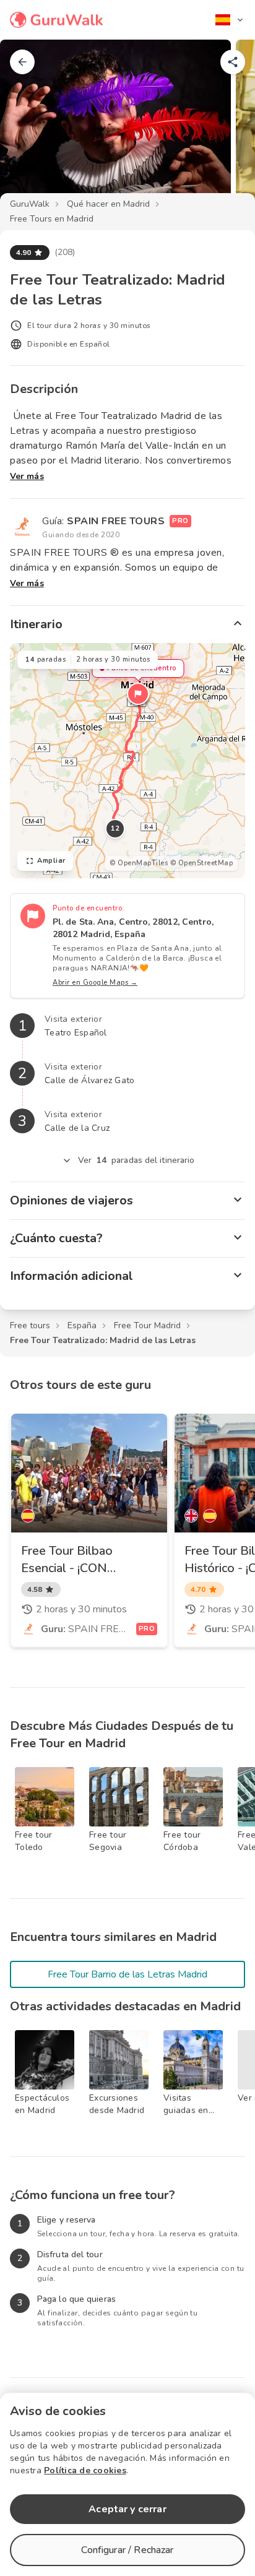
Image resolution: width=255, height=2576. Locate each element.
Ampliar (51, 861)
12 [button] (115, 828)
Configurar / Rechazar (127, 2550)
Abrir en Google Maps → (95, 983)
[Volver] (22, 62)
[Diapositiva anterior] (30, 126)
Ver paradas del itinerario (136, 1160)
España (82, 1325)
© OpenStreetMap (202, 863)
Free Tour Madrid (147, 1325)
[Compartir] (233, 62)
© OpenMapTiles (139, 863)
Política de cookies (85, 2470)
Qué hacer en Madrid (108, 204)
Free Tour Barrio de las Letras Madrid (127, 1974)
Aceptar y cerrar (127, 2509)
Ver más (27, 476)
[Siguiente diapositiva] (225, 126)
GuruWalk (30, 204)
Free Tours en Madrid (52, 219)
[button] (138, 694)
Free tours (30, 1325)
